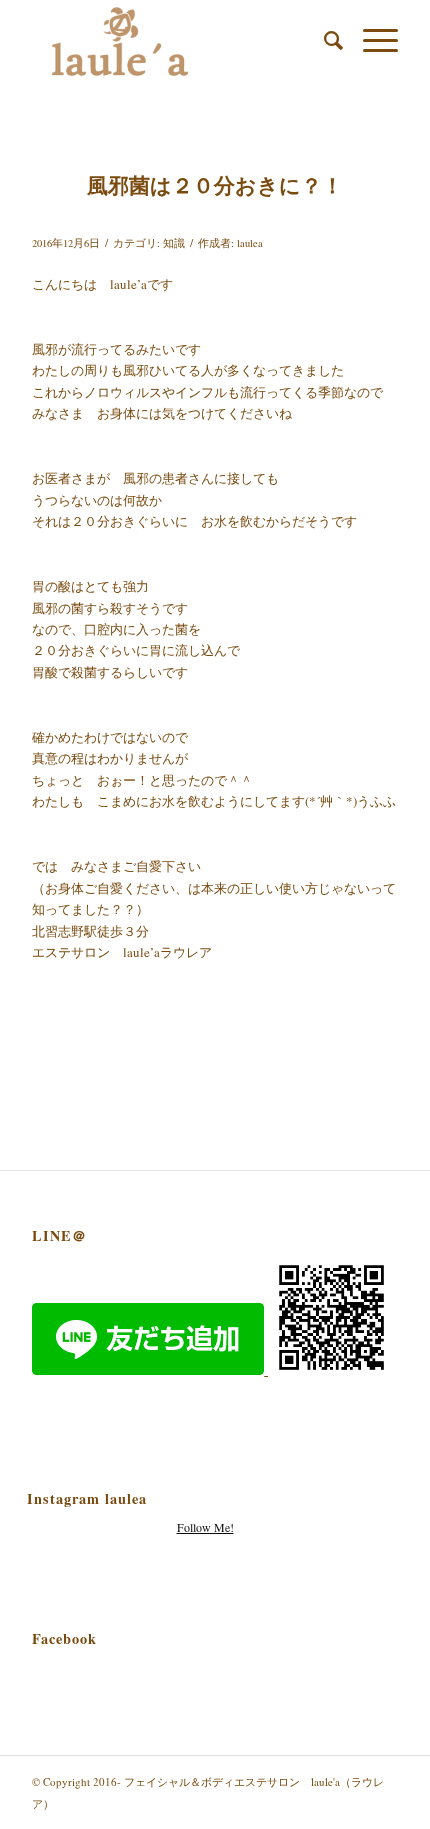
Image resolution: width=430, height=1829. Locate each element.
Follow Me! (205, 1527)
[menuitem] (323, 40)
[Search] (323, 40)
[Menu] (370, 40)
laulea (250, 243)
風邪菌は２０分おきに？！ (215, 185)
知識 (174, 243)
